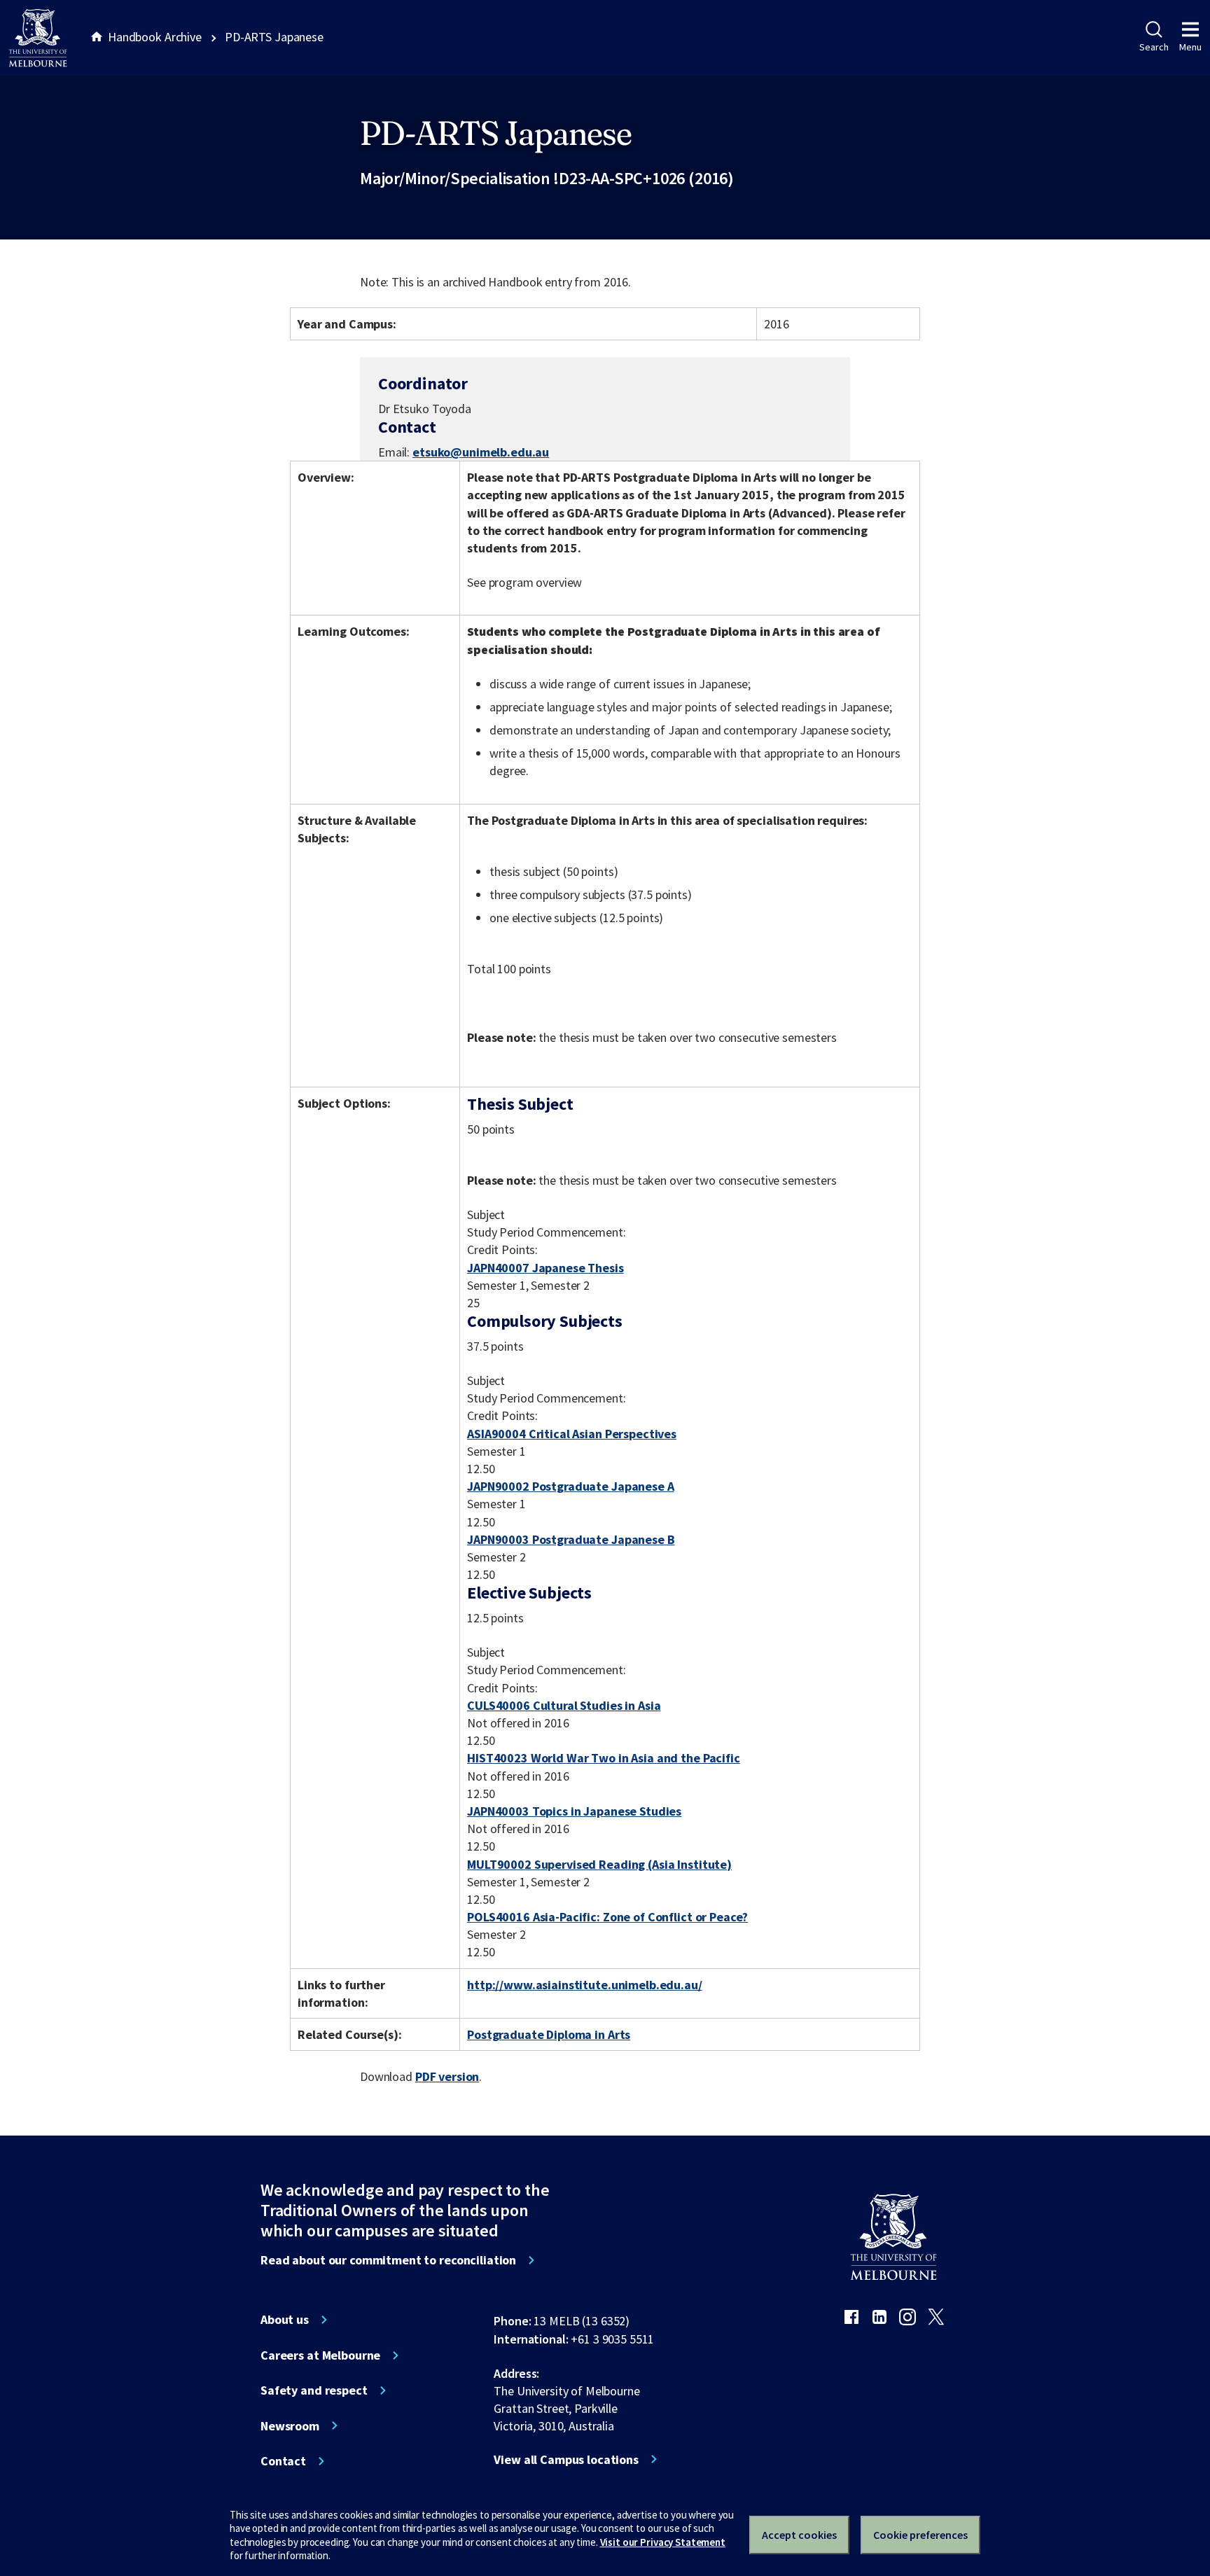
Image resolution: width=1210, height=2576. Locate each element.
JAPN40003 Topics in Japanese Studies (574, 1811)
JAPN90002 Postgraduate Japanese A (571, 1486)
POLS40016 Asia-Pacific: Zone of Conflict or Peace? (607, 1917)
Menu (1190, 47)
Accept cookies (799, 2535)
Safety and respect (314, 2390)
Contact (283, 2461)
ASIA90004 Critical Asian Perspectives (572, 1434)
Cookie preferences (920, 2535)
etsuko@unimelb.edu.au (481, 452)
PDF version (447, 2076)
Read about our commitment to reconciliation (388, 2260)
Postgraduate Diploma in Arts (549, 2034)
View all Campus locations (566, 2460)
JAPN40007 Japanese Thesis (545, 1268)
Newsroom (290, 2426)
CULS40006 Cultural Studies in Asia (564, 1705)
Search (1154, 47)
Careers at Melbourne (320, 2355)
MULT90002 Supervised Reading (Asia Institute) (599, 1864)
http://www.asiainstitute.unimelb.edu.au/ (585, 1985)
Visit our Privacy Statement (663, 2542)
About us (285, 2320)
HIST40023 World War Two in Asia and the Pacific (604, 1758)
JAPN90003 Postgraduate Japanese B (571, 1539)
